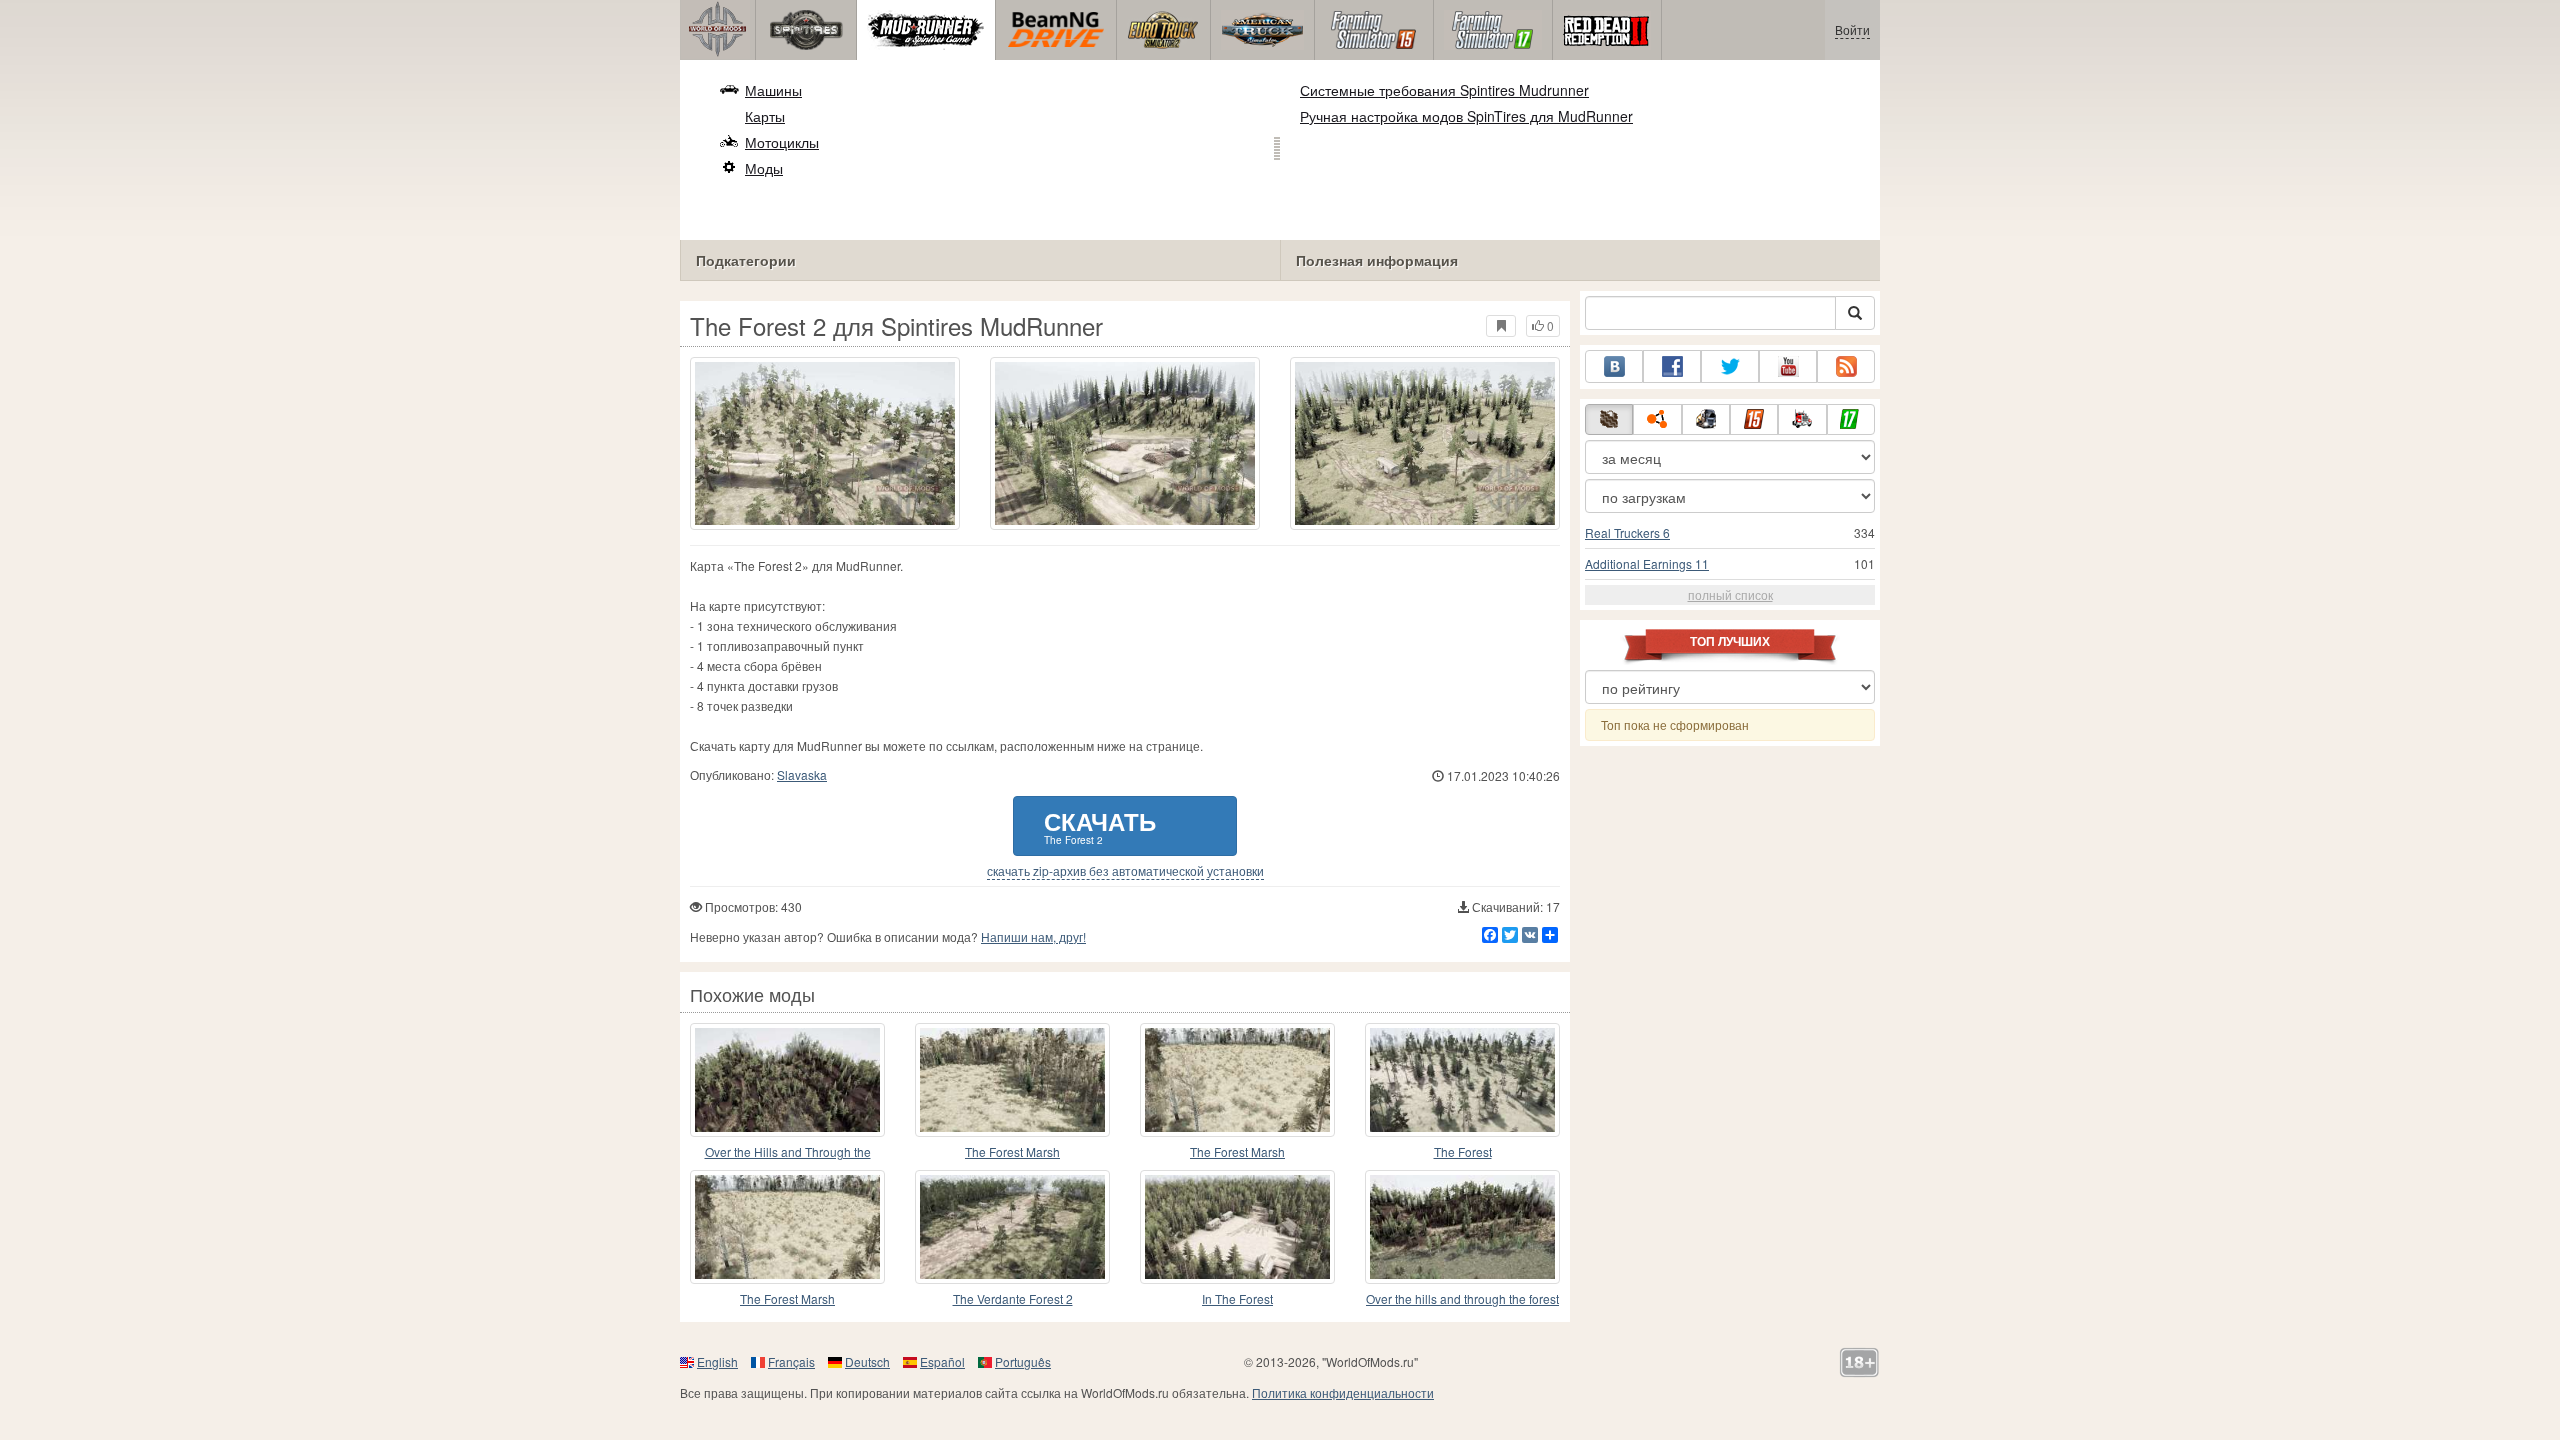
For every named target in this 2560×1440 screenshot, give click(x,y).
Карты (765, 116)
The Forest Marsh (1012, 1151)
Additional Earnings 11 (1647, 563)
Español (942, 1361)
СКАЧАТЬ (1100, 825)
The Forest (1463, 1151)
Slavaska (802, 774)
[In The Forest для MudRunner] (1237, 1227)
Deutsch (867, 1361)
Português (1023, 1361)
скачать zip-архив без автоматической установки (1125, 871)
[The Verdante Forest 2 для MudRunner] (1012, 1227)
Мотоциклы (782, 142)
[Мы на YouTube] (1788, 366)
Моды (764, 168)
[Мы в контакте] (1614, 366)
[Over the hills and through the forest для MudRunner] (1462, 1227)
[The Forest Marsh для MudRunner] (1012, 1080)
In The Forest (1237, 1298)
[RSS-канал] (1846, 366)
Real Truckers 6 (1627, 532)
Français (791, 1361)
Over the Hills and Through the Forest (788, 1152)
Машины (773, 90)
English (717, 1361)
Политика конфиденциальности (1343, 1392)
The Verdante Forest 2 (1013, 1298)
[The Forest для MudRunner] (1462, 1080)
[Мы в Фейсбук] (1672, 366)
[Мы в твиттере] (1730, 366)
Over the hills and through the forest (1462, 1298)
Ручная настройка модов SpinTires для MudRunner (1466, 116)
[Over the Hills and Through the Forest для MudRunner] (787, 1080)
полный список (1730, 594)
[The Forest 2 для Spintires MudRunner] (825, 443)
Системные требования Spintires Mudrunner (1444, 90)
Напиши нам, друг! (1033, 936)
